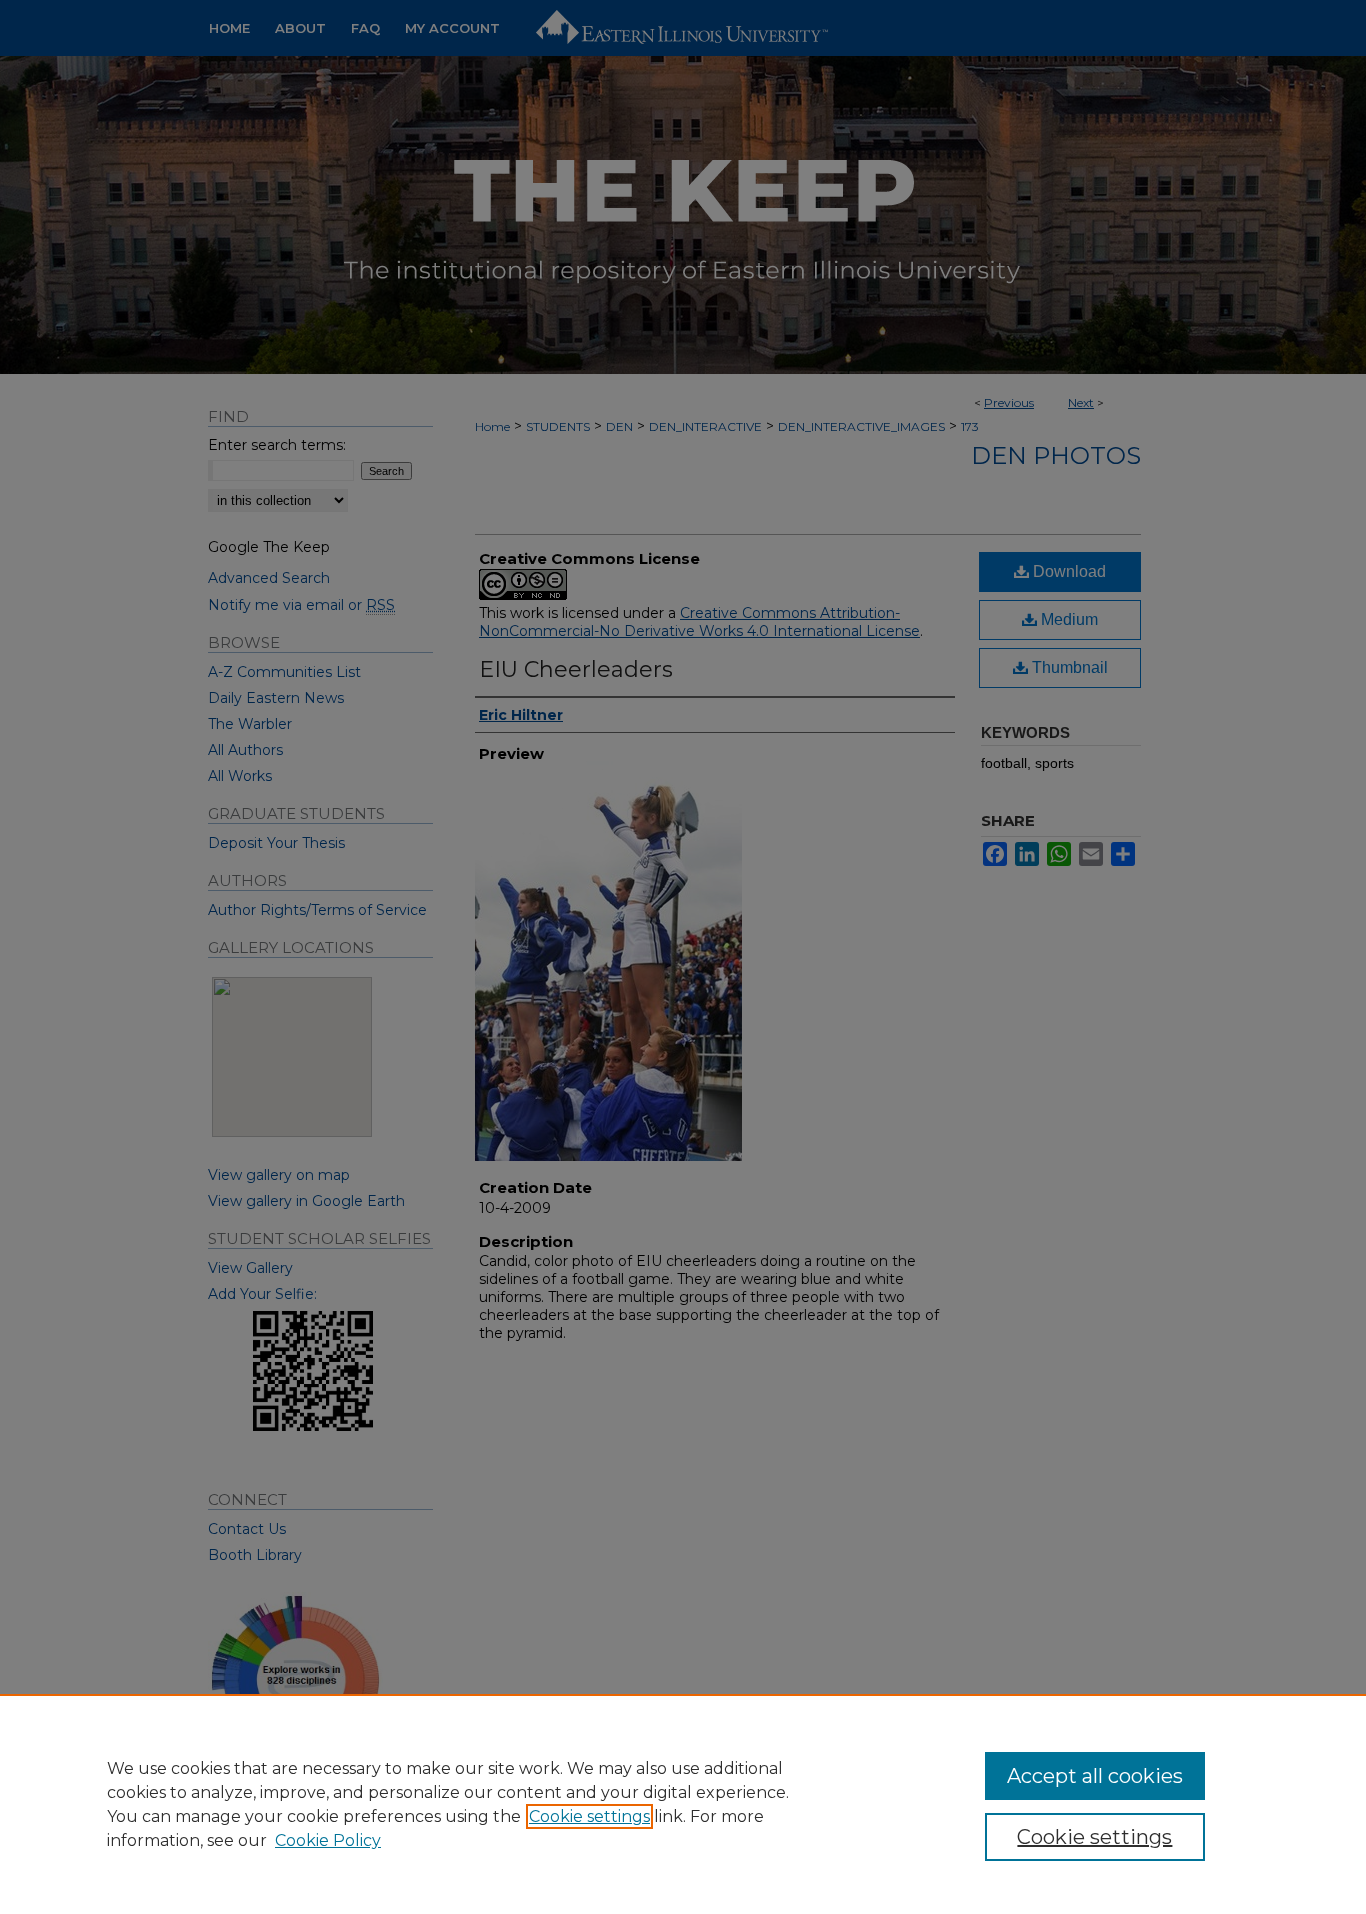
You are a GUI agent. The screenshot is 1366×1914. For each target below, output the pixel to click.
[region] (683, 1804)
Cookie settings (589, 1816)
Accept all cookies (1095, 1776)
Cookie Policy (328, 1840)
